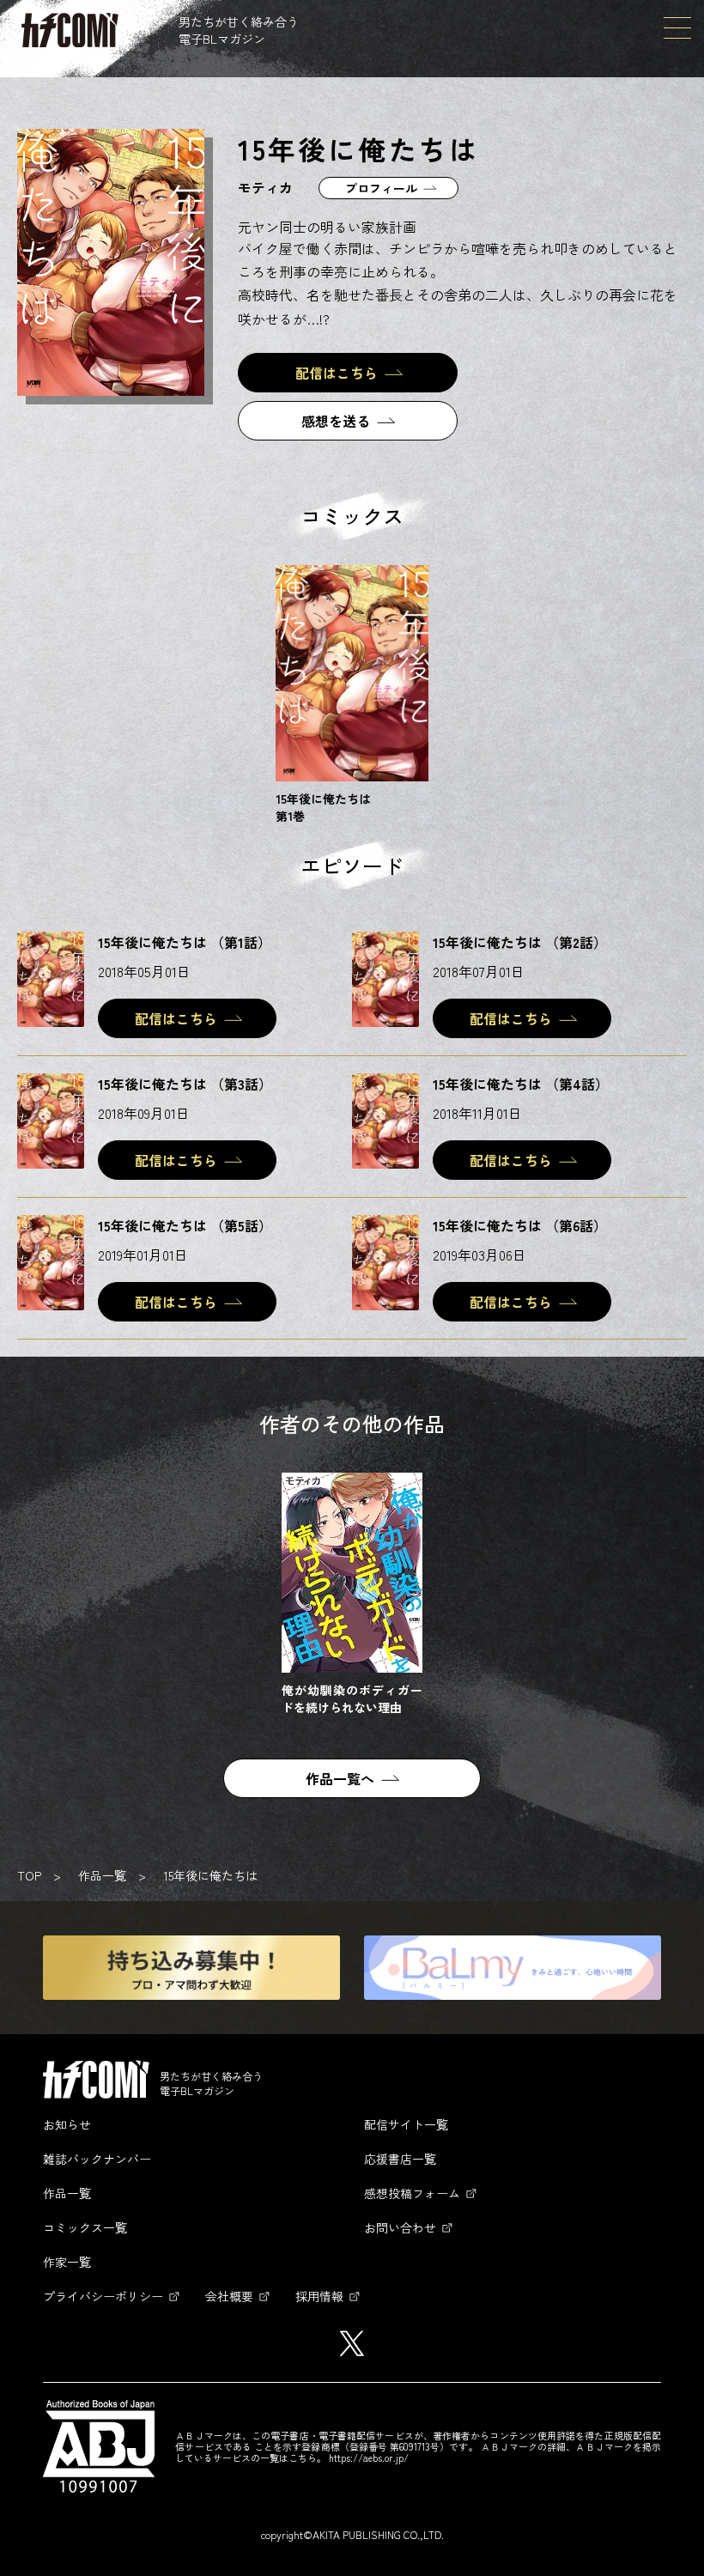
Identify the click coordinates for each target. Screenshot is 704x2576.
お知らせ (67, 2124)
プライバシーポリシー (103, 2296)
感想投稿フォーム (412, 2193)
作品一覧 (102, 1875)
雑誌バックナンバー (97, 2159)
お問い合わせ (400, 2227)
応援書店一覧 (400, 2159)
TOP (29, 1875)
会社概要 (229, 2296)
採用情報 (319, 2296)
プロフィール (381, 188)
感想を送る (336, 421)
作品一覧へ (340, 1778)
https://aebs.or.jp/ (369, 2458)
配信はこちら (337, 373)
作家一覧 (67, 2262)
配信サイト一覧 (406, 2124)
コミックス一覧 (85, 2227)
